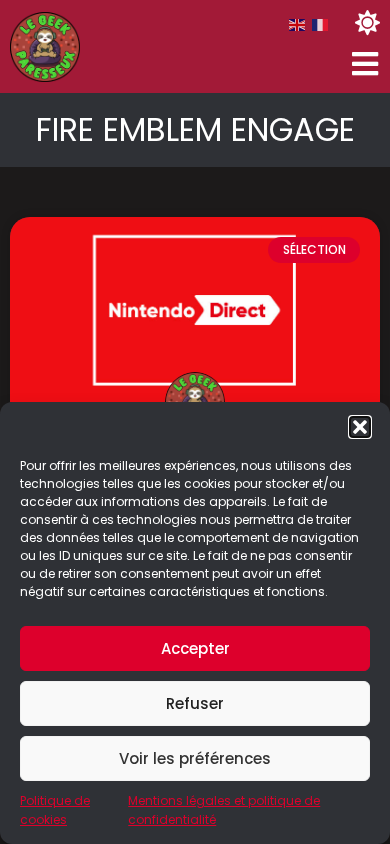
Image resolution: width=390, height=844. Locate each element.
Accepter (195, 648)
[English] (298, 24)
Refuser (195, 703)
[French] (321, 24)
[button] (360, 427)
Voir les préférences (195, 758)
